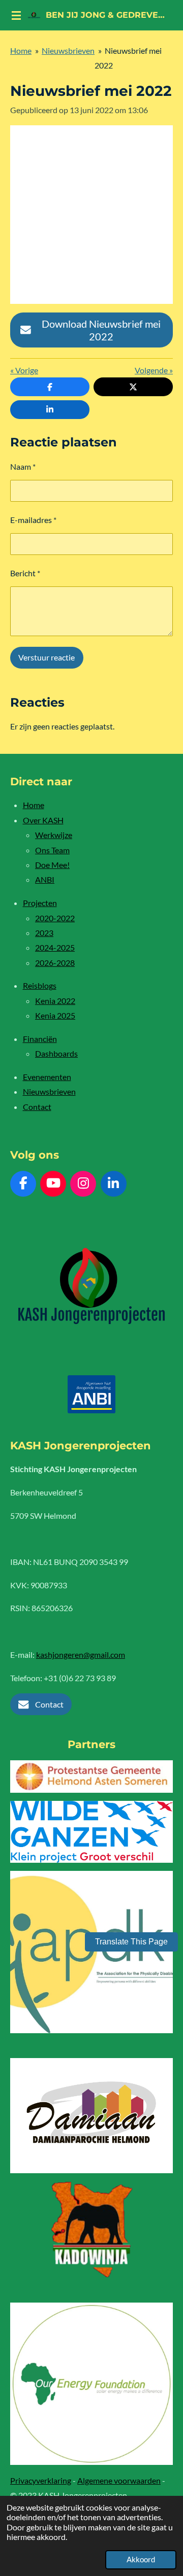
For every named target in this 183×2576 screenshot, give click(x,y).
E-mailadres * (33, 520)
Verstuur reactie (47, 657)
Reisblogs (40, 985)
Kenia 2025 (55, 1015)
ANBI (45, 879)
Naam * (23, 466)
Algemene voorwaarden (119, 2480)
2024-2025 (55, 947)
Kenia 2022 (55, 1001)
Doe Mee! (52, 865)
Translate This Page (131, 1942)
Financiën (40, 1039)
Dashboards (56, 1053)
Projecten (40, 903)
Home (21, 50)
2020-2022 (55, 918)
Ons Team (52, 850)
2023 (44, 933)
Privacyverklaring (41, 2480)
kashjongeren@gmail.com (81, 1655)
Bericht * (25, 573)
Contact (37, 1107)
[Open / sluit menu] (16, 15)
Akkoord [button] (141, 2559)
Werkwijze (54, 835)
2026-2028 (55, 963)
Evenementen (47, 1077)
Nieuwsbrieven (68, 50)
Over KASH (43, 820)
